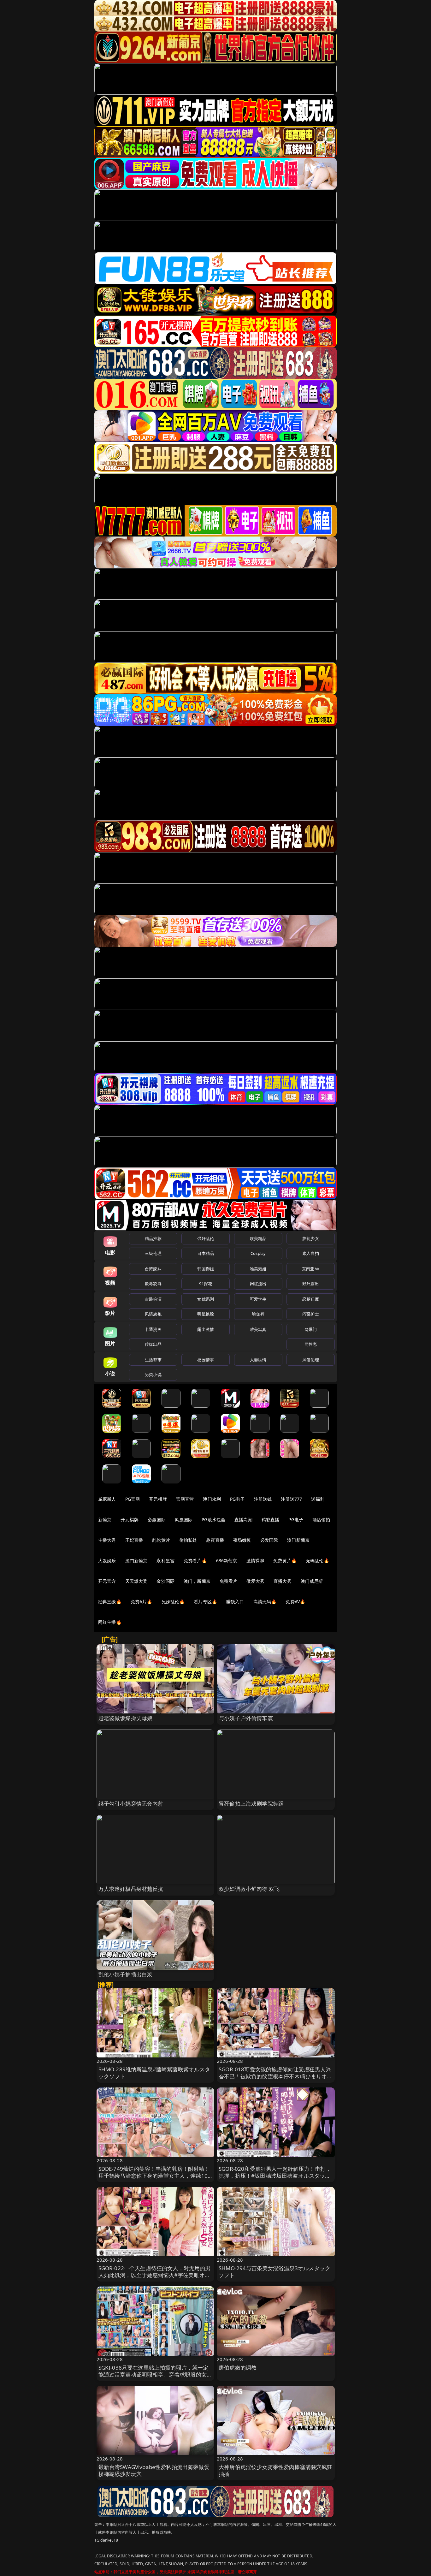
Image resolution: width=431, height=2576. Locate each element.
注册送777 (291, 1499)
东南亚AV (311, 1269)
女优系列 (206, 1299)
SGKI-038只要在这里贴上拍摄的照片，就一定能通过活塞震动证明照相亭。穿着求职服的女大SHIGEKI (155, 2374)
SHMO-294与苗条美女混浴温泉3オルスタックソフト (275, 2272)
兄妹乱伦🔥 (173, 1602)
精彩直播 (271, 1519)
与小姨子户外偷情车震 (246, 1718)
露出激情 (206, 1329)
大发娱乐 (107, 1561)
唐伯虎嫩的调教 (238, 2368)
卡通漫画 (153, 1329)
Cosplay (258, 1253)
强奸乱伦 (206, 1238)
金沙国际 (165, 1581)
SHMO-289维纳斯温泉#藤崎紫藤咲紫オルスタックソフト (154, 2073)
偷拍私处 (188, 1540)
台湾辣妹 (153, 1269)
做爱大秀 (255, 1581)
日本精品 (206, 1253)
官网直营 (185, 1499)
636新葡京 (227, 1561)
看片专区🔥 (205, 1602)
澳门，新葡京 (197, 1581)
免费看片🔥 (195, 1561)
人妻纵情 (258, 1360)
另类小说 (153, 1374)
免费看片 (229, 1581)
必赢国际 (157, 1519)
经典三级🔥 (110, 1602)
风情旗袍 (153, 1314)
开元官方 (107, 1581)
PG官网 (133, 1499)
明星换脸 (206, 1314)
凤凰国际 (184, 1519)
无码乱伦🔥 (317, 1561)
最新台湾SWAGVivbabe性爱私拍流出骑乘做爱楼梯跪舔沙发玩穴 (154, 2470)
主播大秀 (107, 1540)
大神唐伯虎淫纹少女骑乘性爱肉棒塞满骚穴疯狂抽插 (276, 2470)
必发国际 (269, 1540)
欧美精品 (258, 1238)
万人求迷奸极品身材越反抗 (131, 1889)
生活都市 (153, 1360)
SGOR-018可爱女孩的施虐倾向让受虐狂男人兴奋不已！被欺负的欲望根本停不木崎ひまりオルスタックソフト (276, 2076)
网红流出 (258, 1284)
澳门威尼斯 (312, 1581)
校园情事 (206, 1360)
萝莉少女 (311, 1238)
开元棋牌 (158, 1499)
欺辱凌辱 (153, 1284)
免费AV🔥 (295, 1602)
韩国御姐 (206, 1269)
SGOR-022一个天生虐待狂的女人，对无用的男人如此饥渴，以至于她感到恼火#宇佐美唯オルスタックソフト (155, 2275)
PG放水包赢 (213, 1519)
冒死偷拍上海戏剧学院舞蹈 (251, 1804)
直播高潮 (243, 1519)
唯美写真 (258, 1329)
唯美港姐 (258, 1269)
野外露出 (311, 1284)
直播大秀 (283, 1581)
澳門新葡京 (136, 1561)
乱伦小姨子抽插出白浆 (126, 1974)
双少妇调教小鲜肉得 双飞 (249, 1889)
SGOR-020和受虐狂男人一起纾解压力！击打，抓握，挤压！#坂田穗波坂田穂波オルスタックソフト (275, 2176)
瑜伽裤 (258, 1314)
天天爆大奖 (136, 1581)
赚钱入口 (235, 1602)
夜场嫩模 (242, 1540)
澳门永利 (212, 1499)
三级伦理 (153, 1253)
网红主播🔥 (110, 1622)
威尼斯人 (107, 1499)
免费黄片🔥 (285, 1561)
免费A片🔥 (142, 1602)
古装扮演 (153, 1299)
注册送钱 (263, 1499)
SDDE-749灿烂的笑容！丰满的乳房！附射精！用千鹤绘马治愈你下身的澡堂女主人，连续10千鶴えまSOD (154, 2176)
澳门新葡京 (298, 1540)
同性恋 (311, 1344)
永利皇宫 (165, 1561)
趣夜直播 (215, 1540)
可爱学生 (258, 1299)
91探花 (206, 1284)
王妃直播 (134, 1540)
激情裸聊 (255, 1561)
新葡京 (105, 1519)
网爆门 (311, 1329)
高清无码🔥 (265, 1602)
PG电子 (237, 1499)
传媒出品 (153, 1344)
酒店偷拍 (321, 1519)
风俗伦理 (311, 1360)
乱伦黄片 (161, 1540)
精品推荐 (153, 1238)
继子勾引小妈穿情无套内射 (131, 1804)
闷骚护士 (311, 1314)
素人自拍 (311, 1253)
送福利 (318, 1499)
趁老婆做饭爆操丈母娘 (126, 1718)
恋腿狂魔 (311, 1299)
